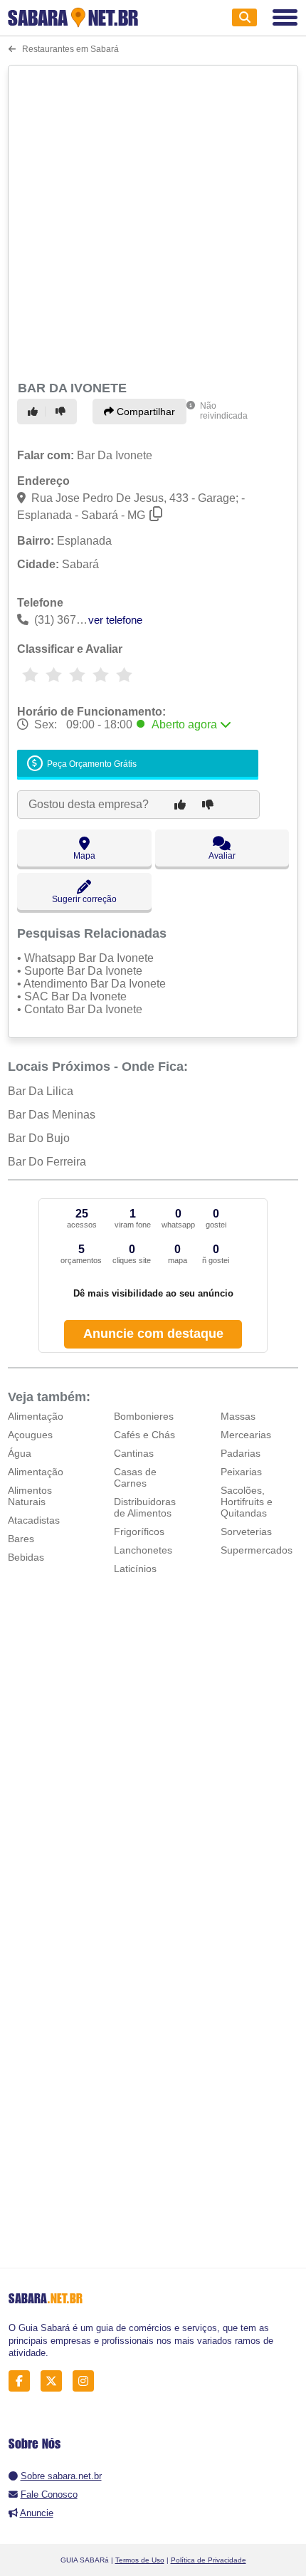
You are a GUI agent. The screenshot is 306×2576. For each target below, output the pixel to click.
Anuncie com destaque (153, 1334)
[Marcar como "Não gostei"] (63, 412)
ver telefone (115, 620)
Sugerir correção (84, 899)
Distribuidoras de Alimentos (145, 1507)
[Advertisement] (153, 221)
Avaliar (222, 856)
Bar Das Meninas (52, 1115)
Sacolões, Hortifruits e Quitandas (247, 1502)
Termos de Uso (140, 2560)
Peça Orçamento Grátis (91, 764)
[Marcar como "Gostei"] (35, 412)
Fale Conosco (49, 2494)
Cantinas (134, 1453)
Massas (238, 1416)
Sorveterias (246, 1532)
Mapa (84, 856)
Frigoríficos (139, 1532)
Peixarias (241, 1472)
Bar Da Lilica (41, 1091)
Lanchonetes (143, 1550)
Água (20, 1453)
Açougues (30, 1435)
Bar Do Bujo (39, 1138)
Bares (21, 1539)
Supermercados (257, 1550)
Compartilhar (144, 412)
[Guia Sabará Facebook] (23, 2381)
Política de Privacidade (209, 2560)
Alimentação (36, 1416)
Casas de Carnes (135, 1477)
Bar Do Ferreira (47, 1162)
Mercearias (246, 1435)
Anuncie (37, 2513)
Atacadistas (34, 1520)
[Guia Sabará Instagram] (87, 2381)
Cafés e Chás (144, 1435)
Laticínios (135, 1569)
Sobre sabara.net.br (61, 2476)
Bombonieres (144, 1416)
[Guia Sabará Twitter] (55, 2381)
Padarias (241, 1453)
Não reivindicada (224, 411)
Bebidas (26, 1557)
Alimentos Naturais (30, 1496)
